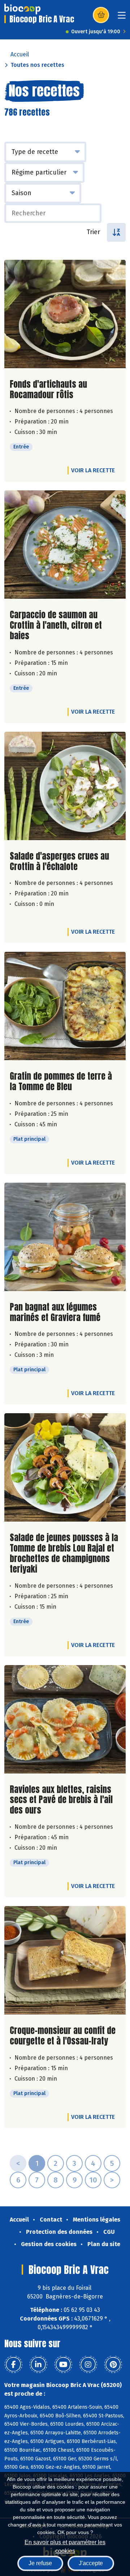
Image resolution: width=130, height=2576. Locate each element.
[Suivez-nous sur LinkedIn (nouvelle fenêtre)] (38, 2365)
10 (93, 2180)
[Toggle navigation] (122, 18)
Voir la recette (93, 470)
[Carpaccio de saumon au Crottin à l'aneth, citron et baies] (65, 545)
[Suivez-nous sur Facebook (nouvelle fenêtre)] (13, 2365)
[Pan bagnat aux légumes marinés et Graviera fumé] (65, 1237)
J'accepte (91, 2563)
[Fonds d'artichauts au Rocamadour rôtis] (65, 314)
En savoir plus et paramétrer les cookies (65, 2546)
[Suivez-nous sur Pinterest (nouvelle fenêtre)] (113, 2365)
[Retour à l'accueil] (22, 9)
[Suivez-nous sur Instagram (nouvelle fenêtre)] (88, 2365)
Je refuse (40, 2563)
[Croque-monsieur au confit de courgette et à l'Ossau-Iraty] (65, 1960)
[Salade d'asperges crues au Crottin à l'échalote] (65, 786)
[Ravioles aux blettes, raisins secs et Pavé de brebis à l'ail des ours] (65, 1719)
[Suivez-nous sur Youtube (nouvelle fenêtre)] (63, 2365)
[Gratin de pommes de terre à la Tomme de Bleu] (65, 1006)
